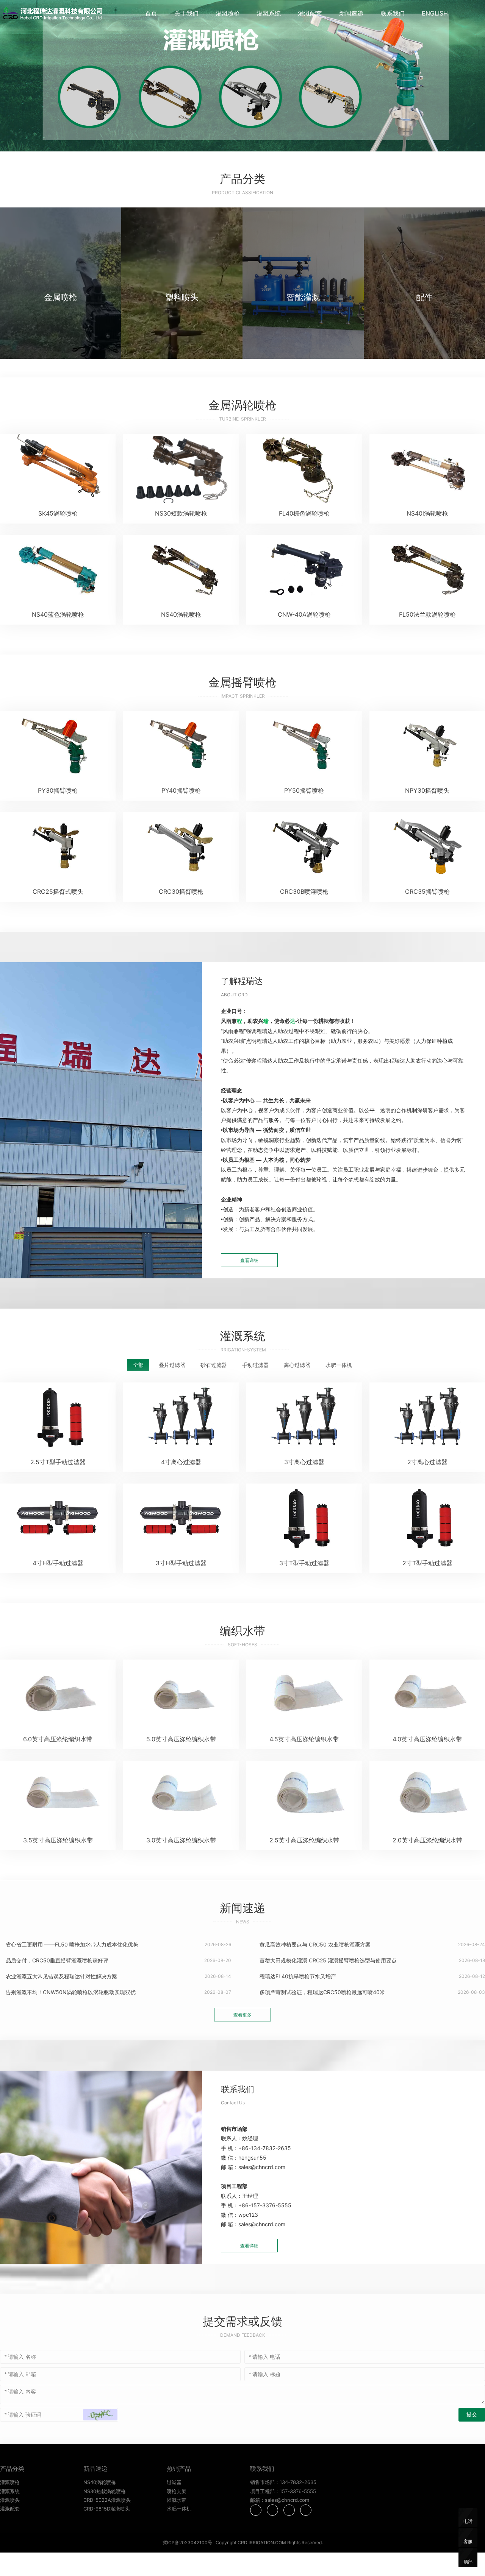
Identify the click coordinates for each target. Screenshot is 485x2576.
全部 (138, 1365)
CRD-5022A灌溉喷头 (107, 2500)
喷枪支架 (177, 2491)
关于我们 (186, 13)
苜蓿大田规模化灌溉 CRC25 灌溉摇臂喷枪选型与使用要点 (327, 1960)
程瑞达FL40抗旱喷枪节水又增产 (297, 1976)
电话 (468, 2521)
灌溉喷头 (10, 2500)
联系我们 (393, 13)
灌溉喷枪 (228, 13)
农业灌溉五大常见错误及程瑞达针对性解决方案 (61, 1976)
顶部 (468, 2561)
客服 (468, 2541)
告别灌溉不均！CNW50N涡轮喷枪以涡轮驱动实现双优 (70, 1992)
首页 (151, 13)
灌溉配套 (310, 13)
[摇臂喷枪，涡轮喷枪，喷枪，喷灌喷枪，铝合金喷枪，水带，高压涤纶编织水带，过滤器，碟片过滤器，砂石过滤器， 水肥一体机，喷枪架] (54, 14)
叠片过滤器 (172, 1365)
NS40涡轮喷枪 (100, 2482)
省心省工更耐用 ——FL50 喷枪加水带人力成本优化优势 (71, 1944)
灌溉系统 (269, 13)
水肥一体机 (339, 1365)
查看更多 (242, 2015)
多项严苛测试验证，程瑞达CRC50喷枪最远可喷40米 (322, 1992)
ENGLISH (435, 13)
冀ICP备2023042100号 (187, 2542)
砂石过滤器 (214, 1365)
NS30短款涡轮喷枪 (105, 2491)
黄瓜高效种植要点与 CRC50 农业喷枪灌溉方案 (314, 1944)
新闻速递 (351, 13)
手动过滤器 (255, 1365)
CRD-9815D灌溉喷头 (107, 2509)
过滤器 (174, 2482)
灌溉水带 (177, 2500)
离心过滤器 (297, 1365)
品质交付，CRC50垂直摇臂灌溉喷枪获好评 (56, 1960)
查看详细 (249, 1260)
